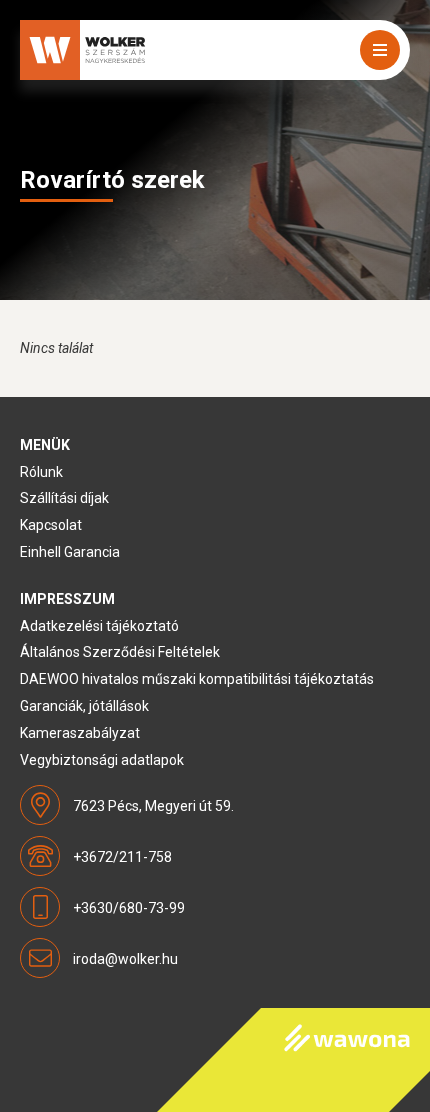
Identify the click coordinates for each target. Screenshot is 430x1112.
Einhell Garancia (70, 552)
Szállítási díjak (64, 498)
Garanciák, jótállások (84, 706)
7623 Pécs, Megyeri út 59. (153, 806)
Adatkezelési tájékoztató (99, 626)
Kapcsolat (51, 525)
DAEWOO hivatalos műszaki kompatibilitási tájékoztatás (197, 679)
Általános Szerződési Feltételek (120, 652)
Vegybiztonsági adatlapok (102, 760)
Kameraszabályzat (80, 733)
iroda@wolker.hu (125, 959)
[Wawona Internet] (293, 1060)
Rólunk (41, 472)
